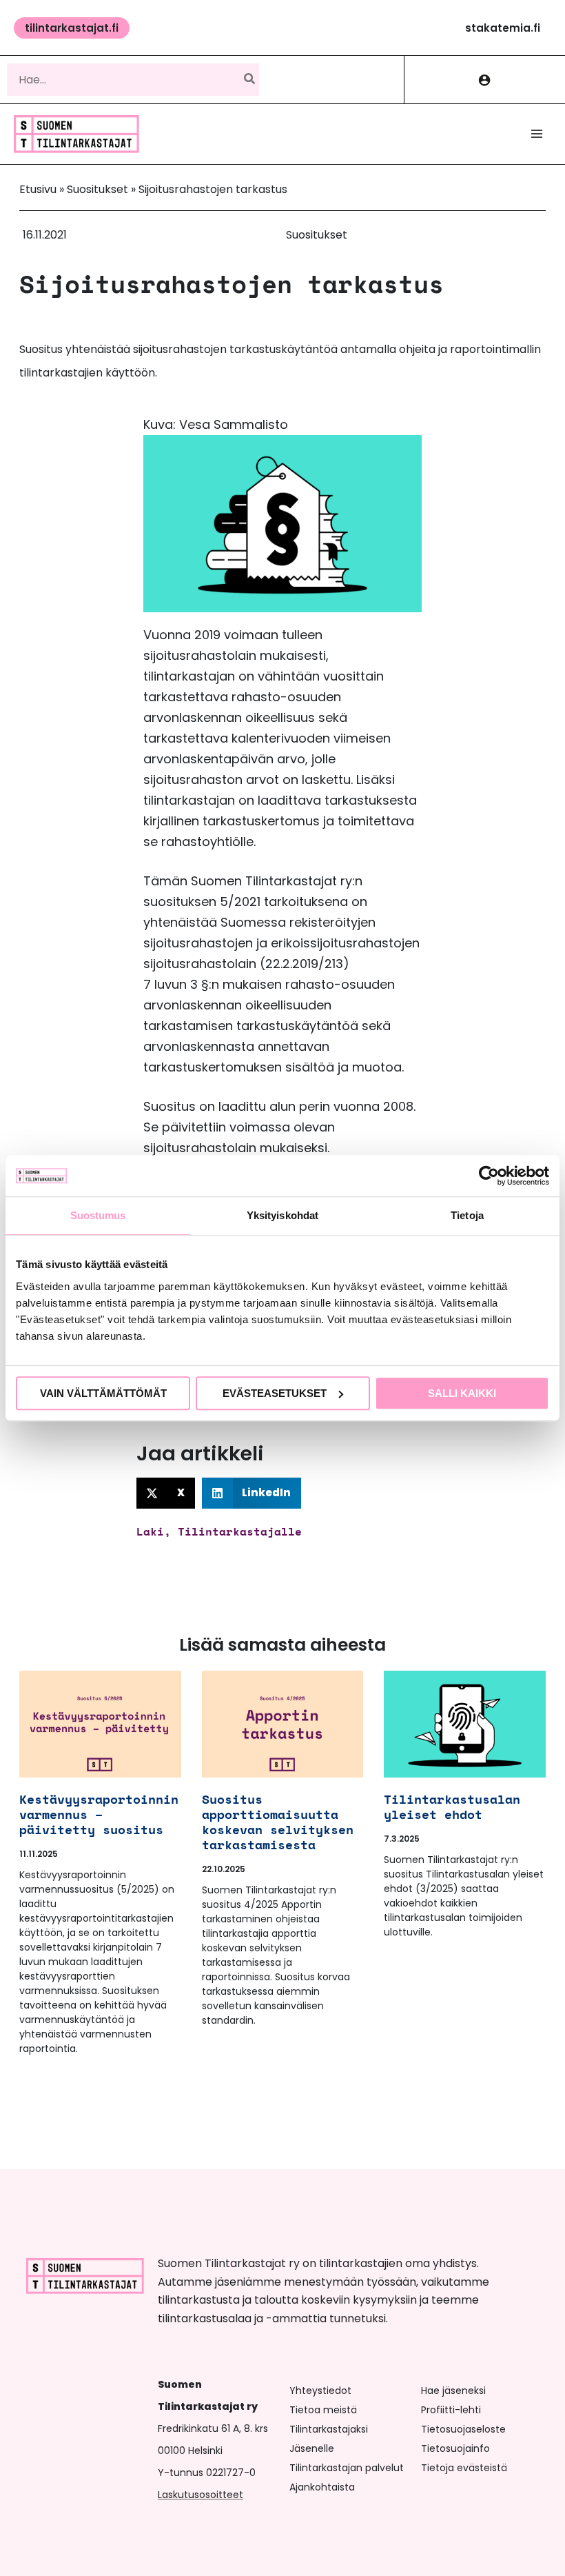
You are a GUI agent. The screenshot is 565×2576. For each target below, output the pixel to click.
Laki (150, 1531)
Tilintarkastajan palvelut (347, 2468)
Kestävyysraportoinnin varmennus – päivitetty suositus (99, 1814)
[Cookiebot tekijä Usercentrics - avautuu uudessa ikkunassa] (489, 1176)
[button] (72, 28)
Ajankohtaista (322, 2487)
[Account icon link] (485, 80)
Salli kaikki (462, 1393)
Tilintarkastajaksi (329, 2429)
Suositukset (97, 189)
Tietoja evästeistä (464, 2468)
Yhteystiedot (320, 2391)
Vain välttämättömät (103, 1393)
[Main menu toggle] (537, 134)
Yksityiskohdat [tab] (282, 1215)
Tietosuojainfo (455, 2448)
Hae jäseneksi (453, 2391)
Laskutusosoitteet (201, 2495)
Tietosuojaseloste (463, 2429)
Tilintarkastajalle (240, 1531)
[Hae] (250, 79)
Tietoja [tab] (467, 1215)
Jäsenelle (312, 2448)
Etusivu (38, 189)
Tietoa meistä (323, 2410)
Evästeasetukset (275, 1393)
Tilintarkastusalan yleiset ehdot (452, 1807)
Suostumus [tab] (98, 1215)
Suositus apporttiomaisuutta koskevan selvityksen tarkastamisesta (278, 1822)
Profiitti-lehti (451, 2410)
